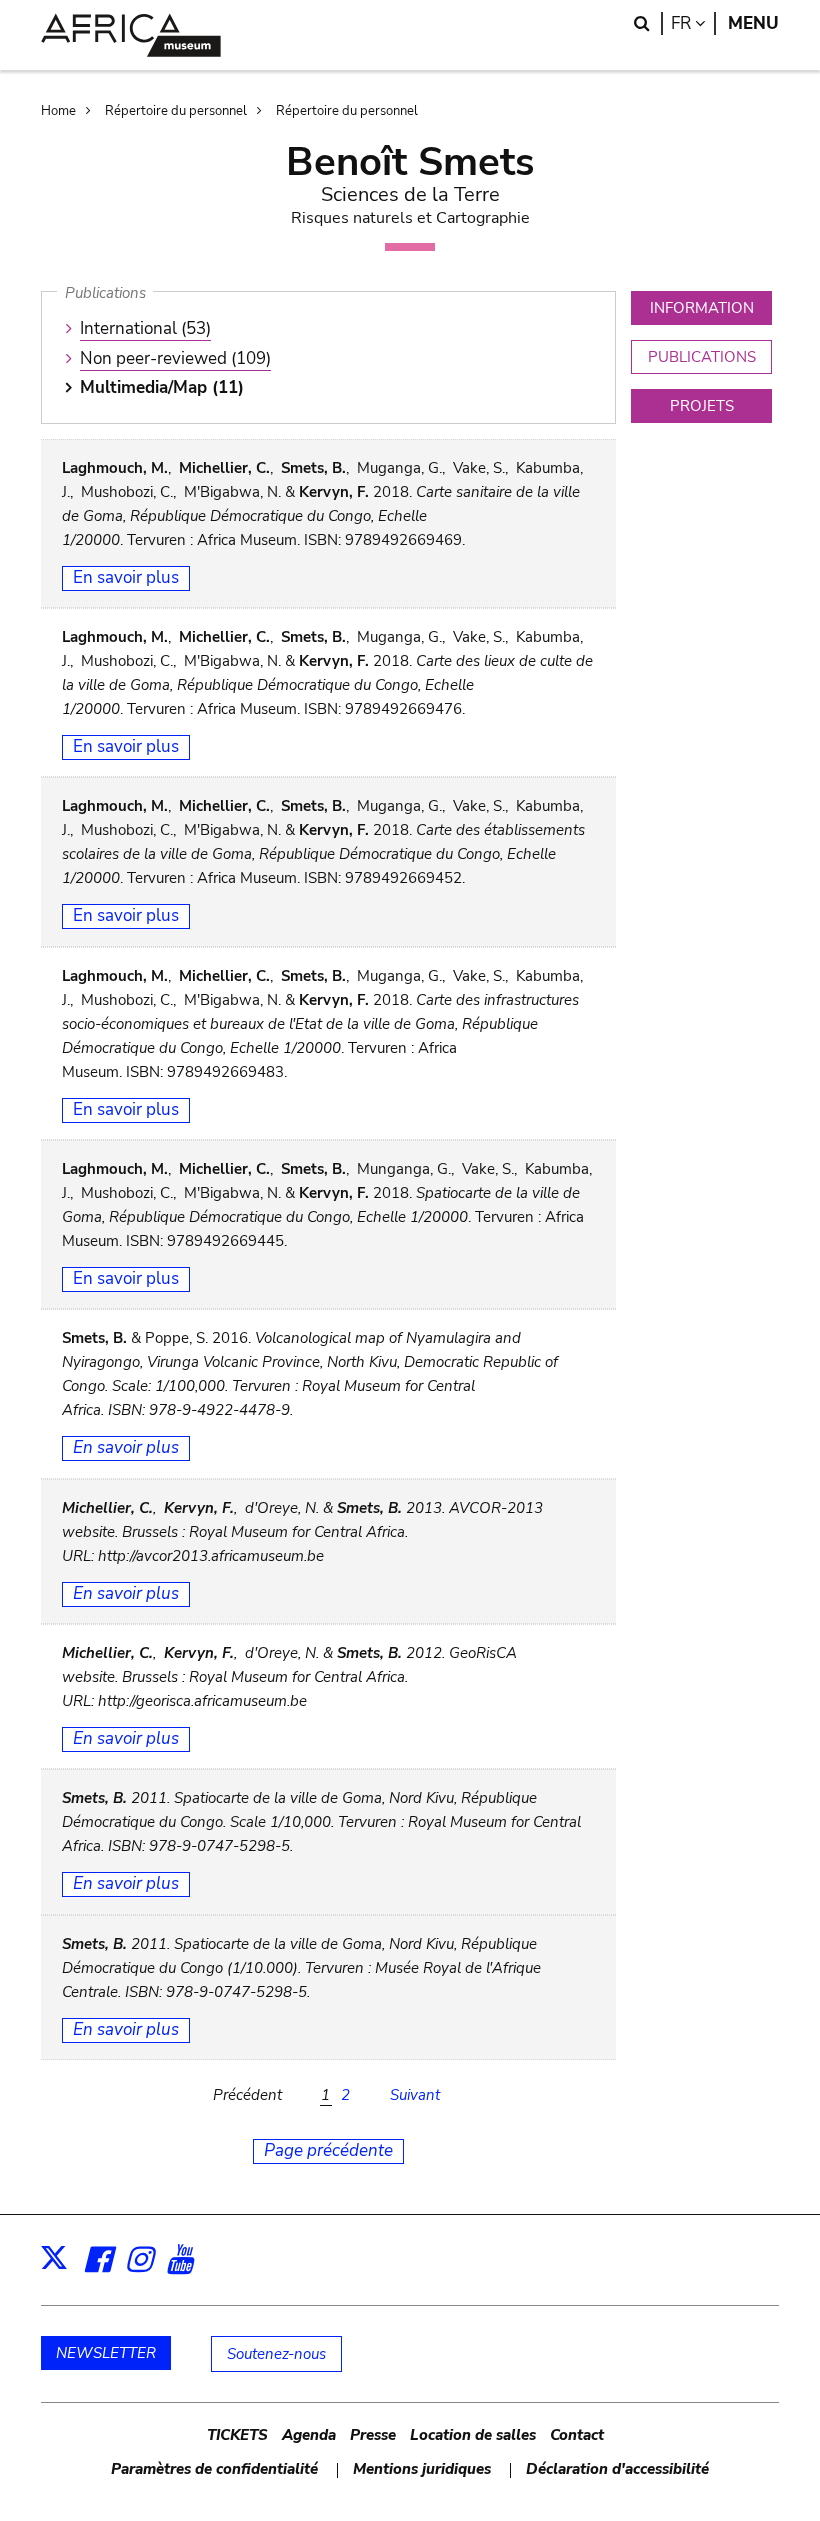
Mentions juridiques (422, 2469)
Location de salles (473, 2435)
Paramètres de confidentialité (214, 2469)
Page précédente (328, 2150)
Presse (373, 2435)
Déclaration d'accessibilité (617, 2469)
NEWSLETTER (106, 2353)
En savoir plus (126, 577)
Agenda (309, 2435)
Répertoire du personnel (176, 111)
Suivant (415, 2095)
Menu (753, 23)
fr (693, 23)
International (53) (145, 328)
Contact (577, 2435)
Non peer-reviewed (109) (175, 358)
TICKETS (237, 2435)
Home (58, 111)
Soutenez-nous (276, 2354)
